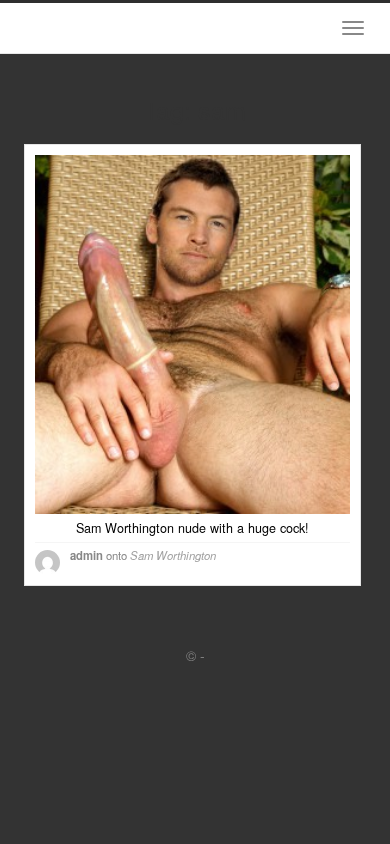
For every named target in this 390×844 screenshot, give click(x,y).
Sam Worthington (173, 555)
